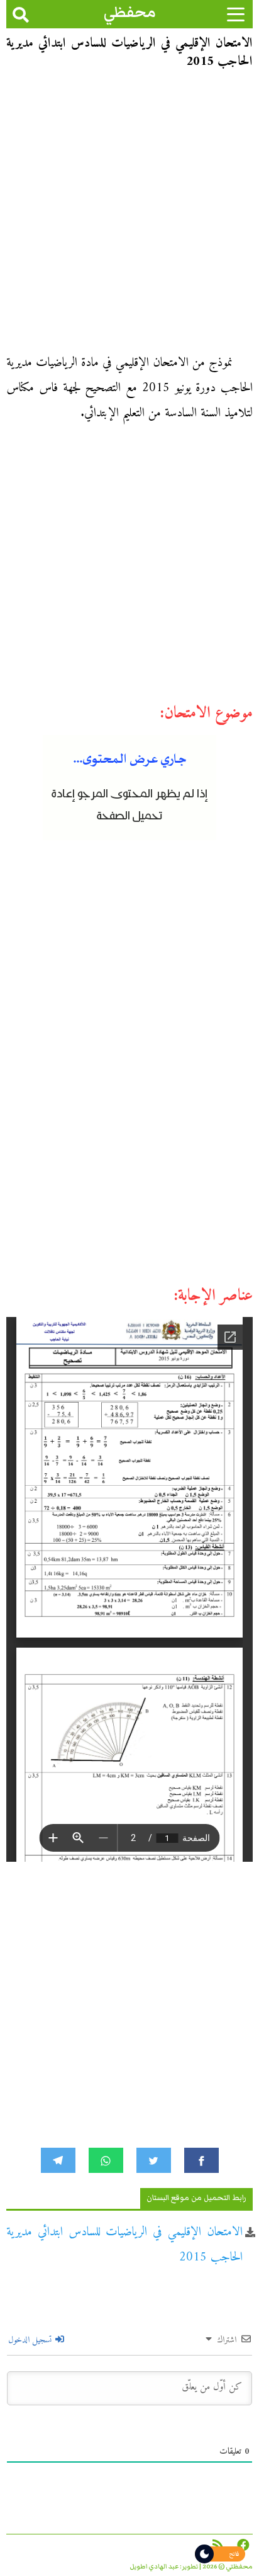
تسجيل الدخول (31, 2340)
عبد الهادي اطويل (154, 2567)
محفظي (130, 12)
